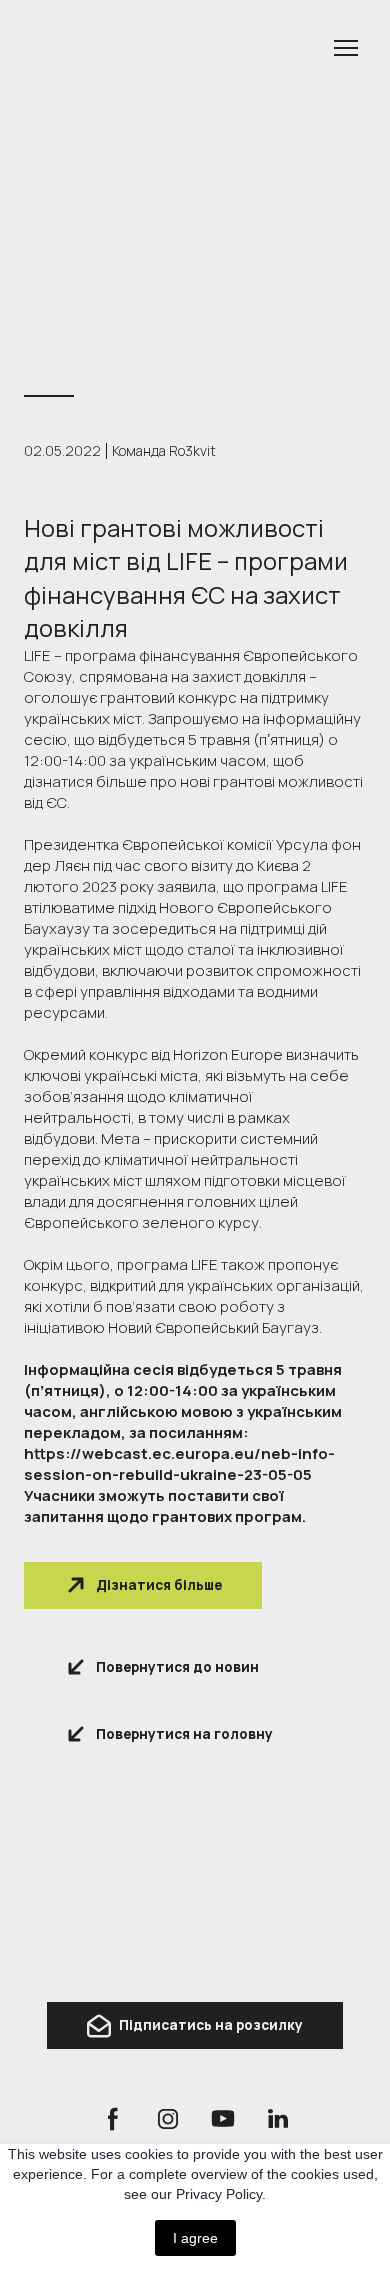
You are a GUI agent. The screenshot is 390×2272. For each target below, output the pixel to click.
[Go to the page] (175, 48)
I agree (195, 2238)
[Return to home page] (195, 1915)
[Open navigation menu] (346, 48)
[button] (143, 1585)
